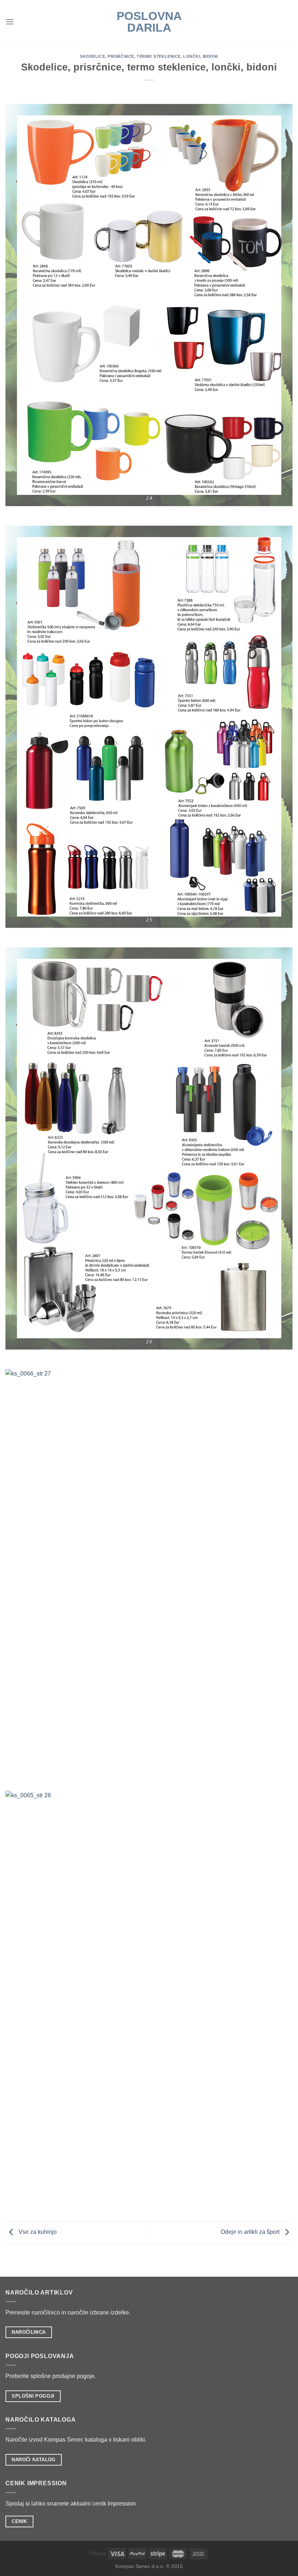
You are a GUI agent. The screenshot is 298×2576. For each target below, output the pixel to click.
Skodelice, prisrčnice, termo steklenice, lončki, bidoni (149, 56)
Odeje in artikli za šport (251, 2232)
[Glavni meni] (10, 22)
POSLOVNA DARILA (149, 22)
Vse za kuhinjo (37, 2232)
